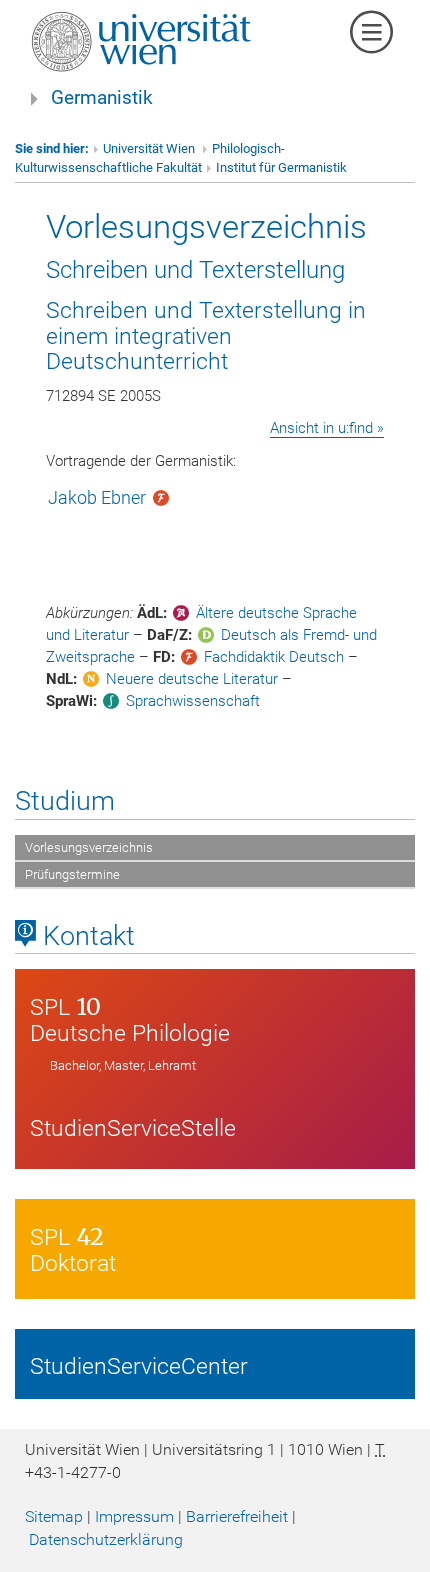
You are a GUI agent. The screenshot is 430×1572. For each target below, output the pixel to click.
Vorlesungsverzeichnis (89, 847)
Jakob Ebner (97, 497)
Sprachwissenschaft (193, 701)
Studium (65, 801)
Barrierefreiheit (237, 1516)
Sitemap (54, 1516)
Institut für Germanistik (281, 167)
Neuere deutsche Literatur (192, 679)
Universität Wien (150, 148)
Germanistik (102, 98)
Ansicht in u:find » (327, 428)
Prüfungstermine (72, 874)
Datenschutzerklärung (106, 1539)
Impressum (134, 1516)
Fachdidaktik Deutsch (274, 657)
